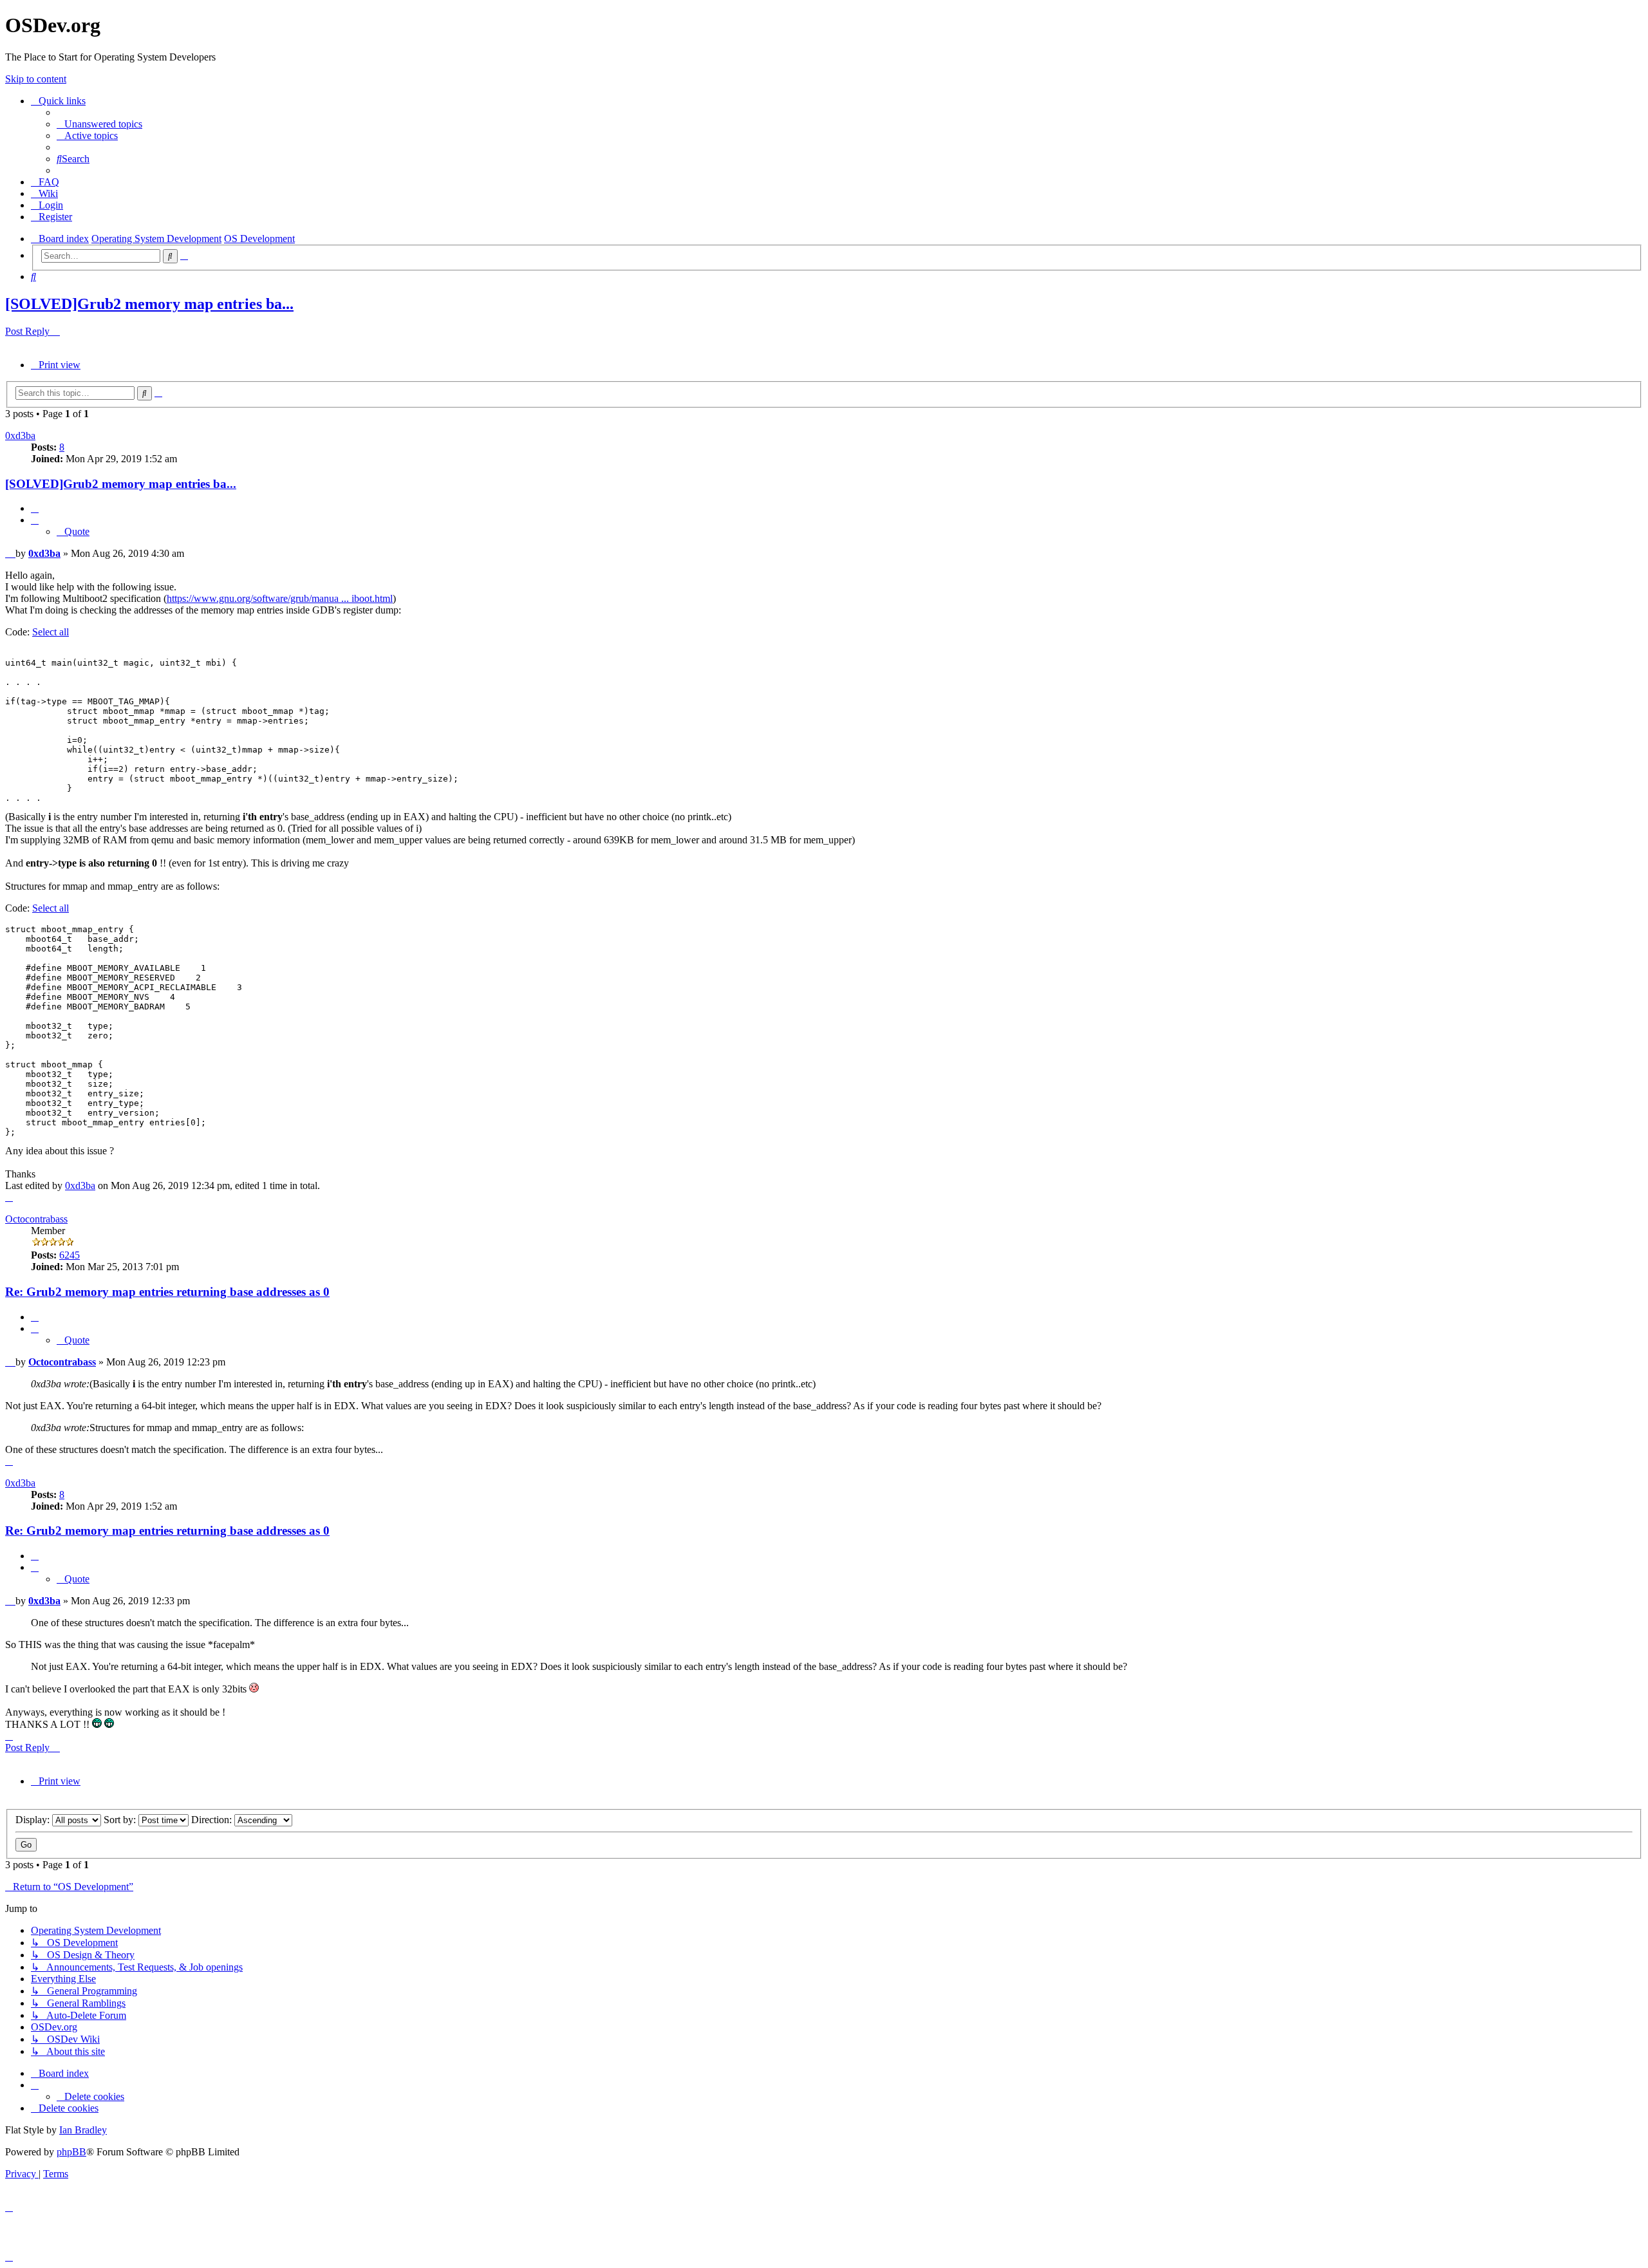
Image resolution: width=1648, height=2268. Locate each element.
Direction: (213, 1820)
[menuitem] (99, 124)
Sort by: (121, 1820)
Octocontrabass (36, 1219)
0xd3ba (20, 436)
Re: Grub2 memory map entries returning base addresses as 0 (167, 1292)
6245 (70, 1255)
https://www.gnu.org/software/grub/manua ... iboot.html (280, 598)
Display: (34, 1820)
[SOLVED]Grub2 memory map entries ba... (149, 304)
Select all (51, 632)
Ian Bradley (83, 2130)
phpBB (71, 2152)
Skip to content (36, 79)
